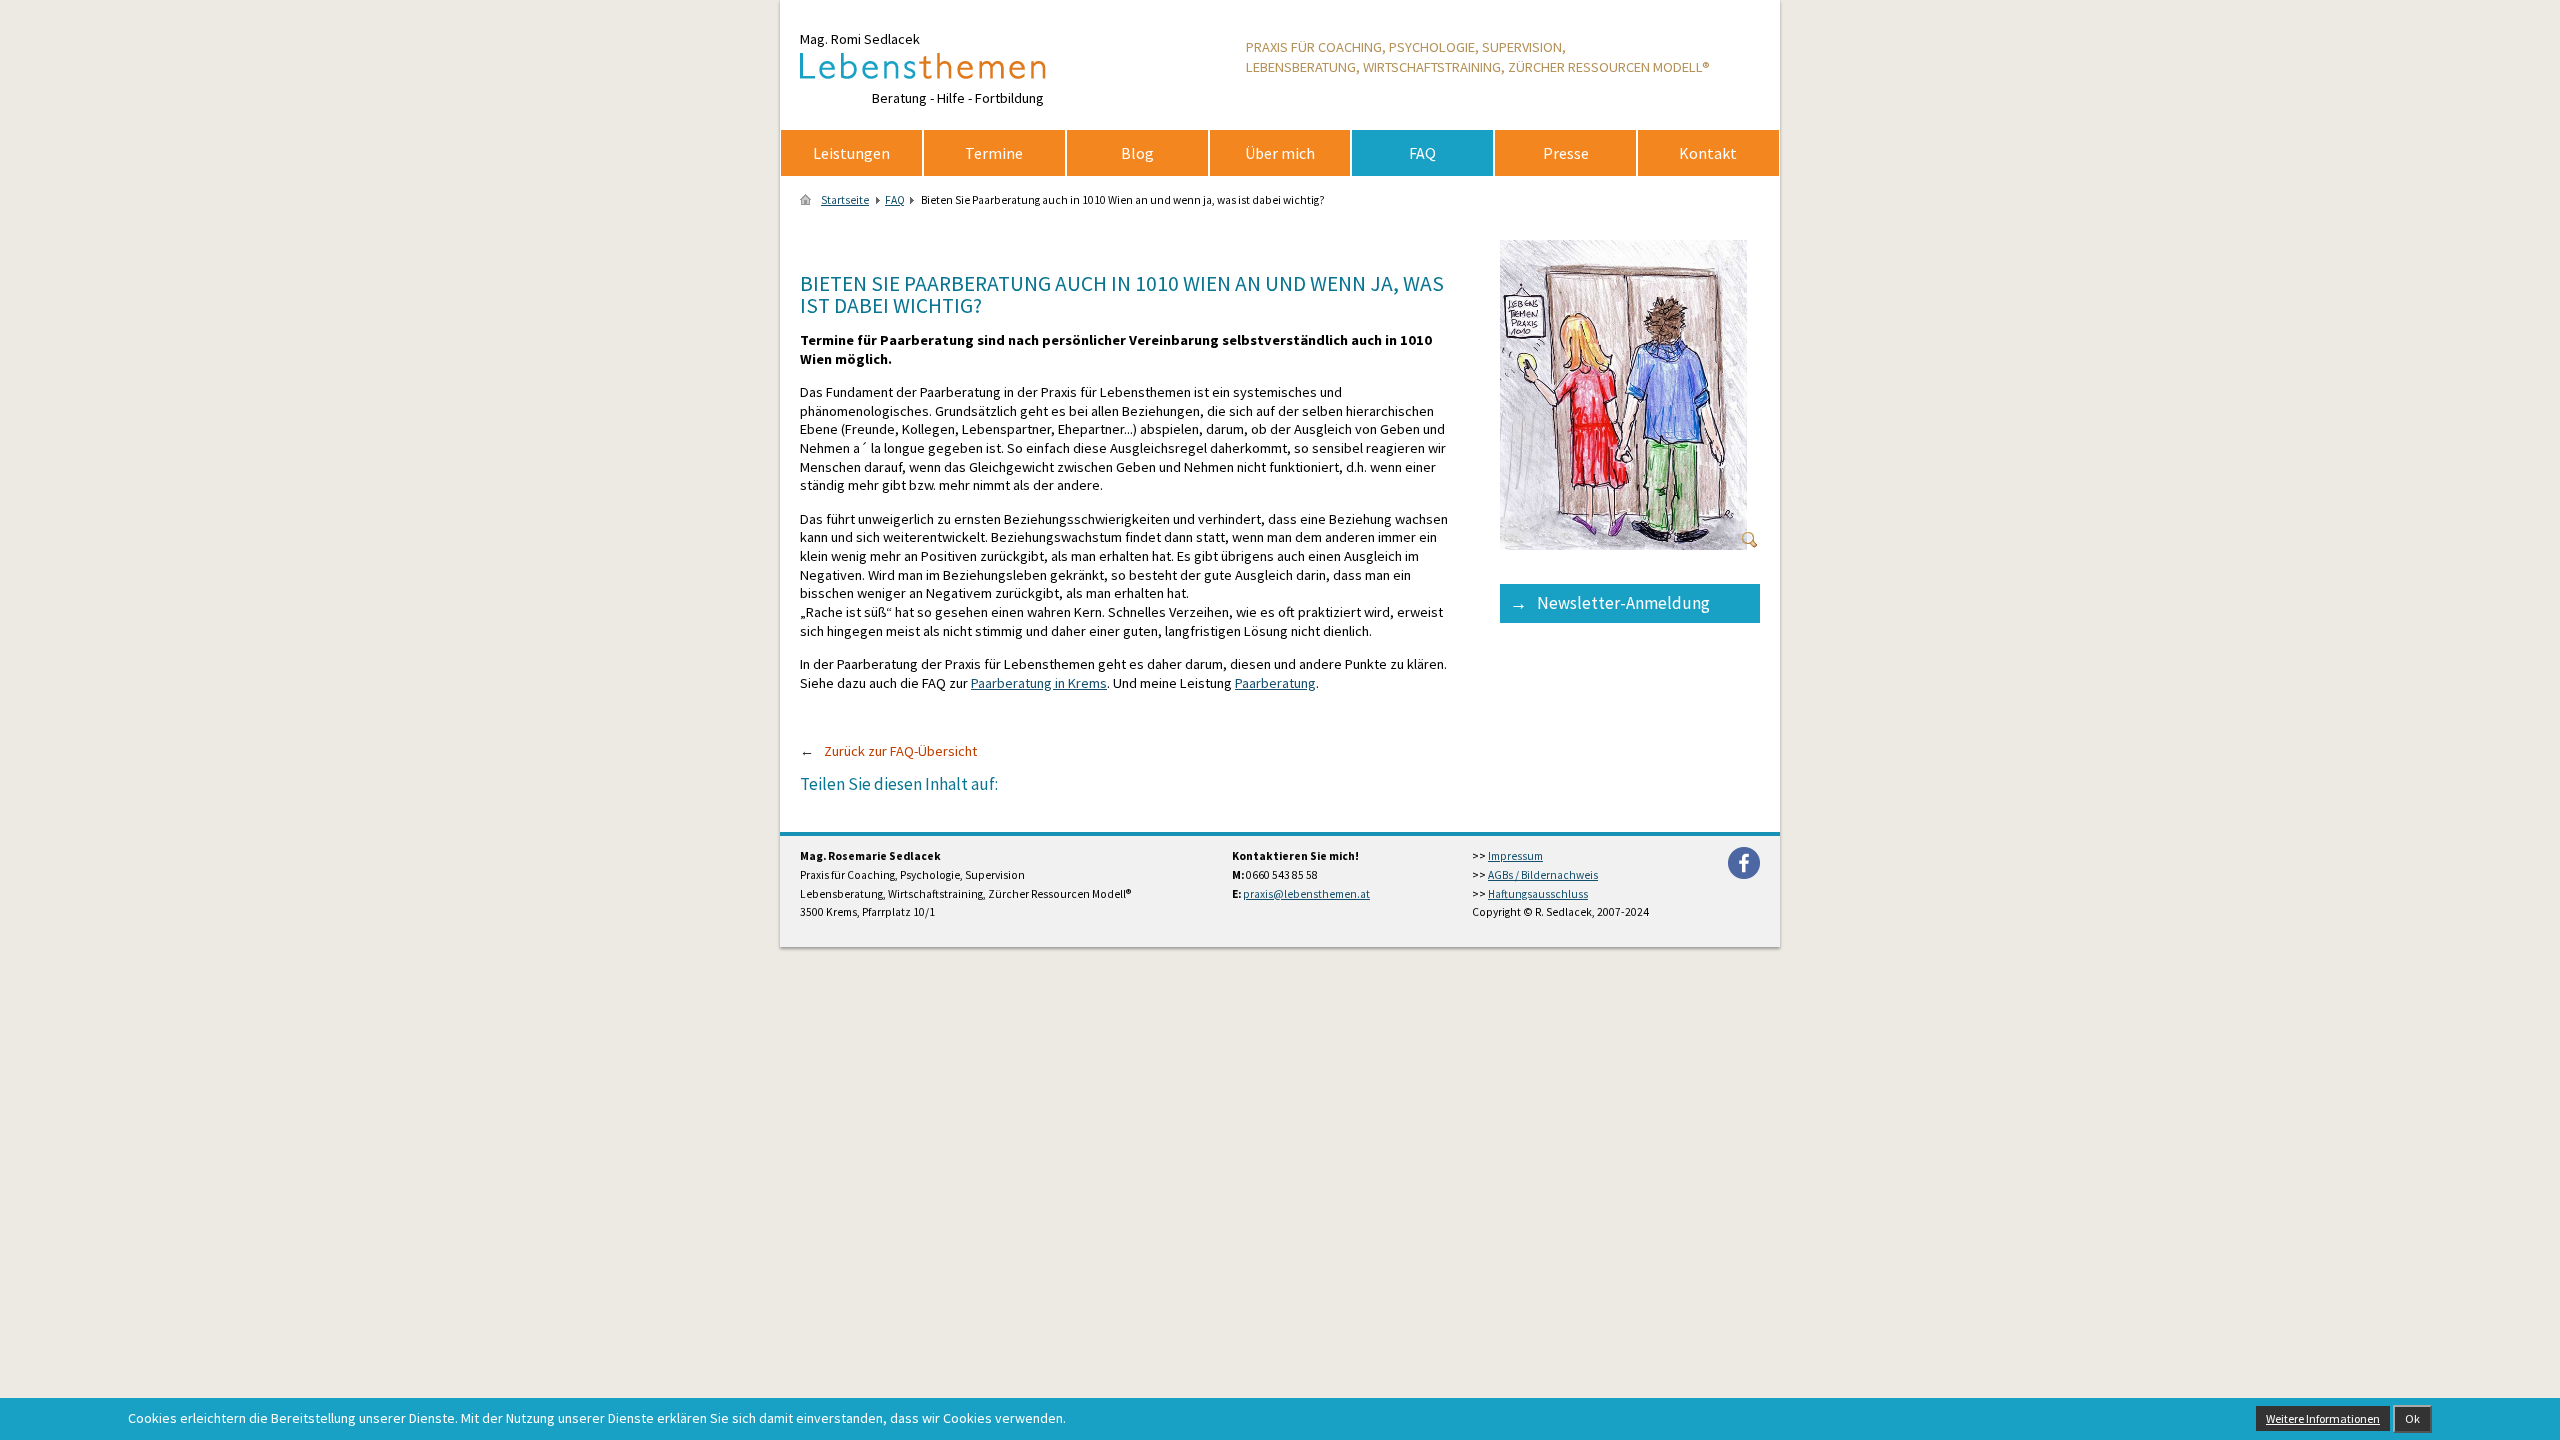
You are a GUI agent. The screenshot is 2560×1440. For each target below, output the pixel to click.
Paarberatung (1275, 683)
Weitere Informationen (2323, 1418)
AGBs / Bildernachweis (1543, 875)
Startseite (845, 200)
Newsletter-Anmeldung (1623, 603)
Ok (2412, 1418)
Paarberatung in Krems (1039, 683)
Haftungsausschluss (1538, 894)
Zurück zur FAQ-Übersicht (900, 751)
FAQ (895, 200)
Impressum (1515, 856)
